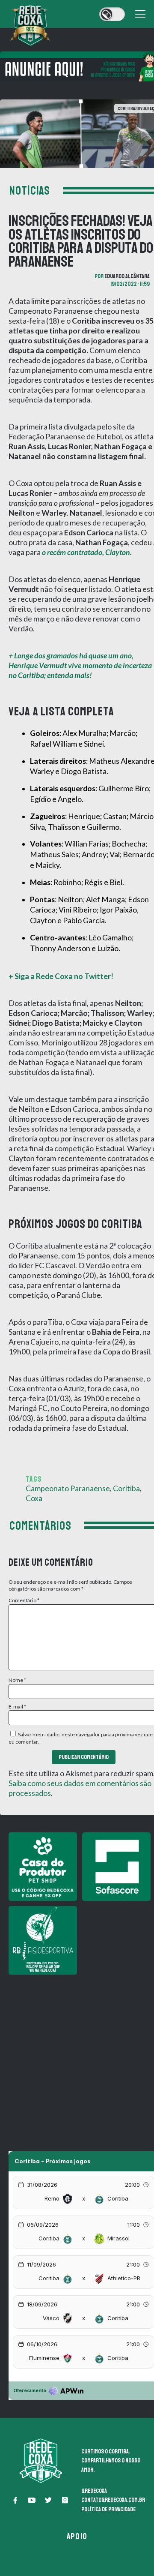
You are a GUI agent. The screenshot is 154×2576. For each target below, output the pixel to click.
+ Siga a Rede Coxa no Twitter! (61, 976)
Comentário (24, 1600)
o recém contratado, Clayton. (87, 552)
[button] (15, 2500)
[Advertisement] (77, 2057)
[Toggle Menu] (140, 14)
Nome (17, 1680)
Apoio (77, 2536)
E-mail (17, 1707)
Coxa (34, 1498)
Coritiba (126, 1488)
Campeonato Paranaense (68, 1488)
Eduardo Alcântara (127, 276)
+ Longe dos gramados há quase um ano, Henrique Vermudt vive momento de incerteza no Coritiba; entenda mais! (80, 665)
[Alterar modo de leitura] (112, 14)
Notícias (30, 191)
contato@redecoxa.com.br (113, 2500)
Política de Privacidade (108, 2509)
